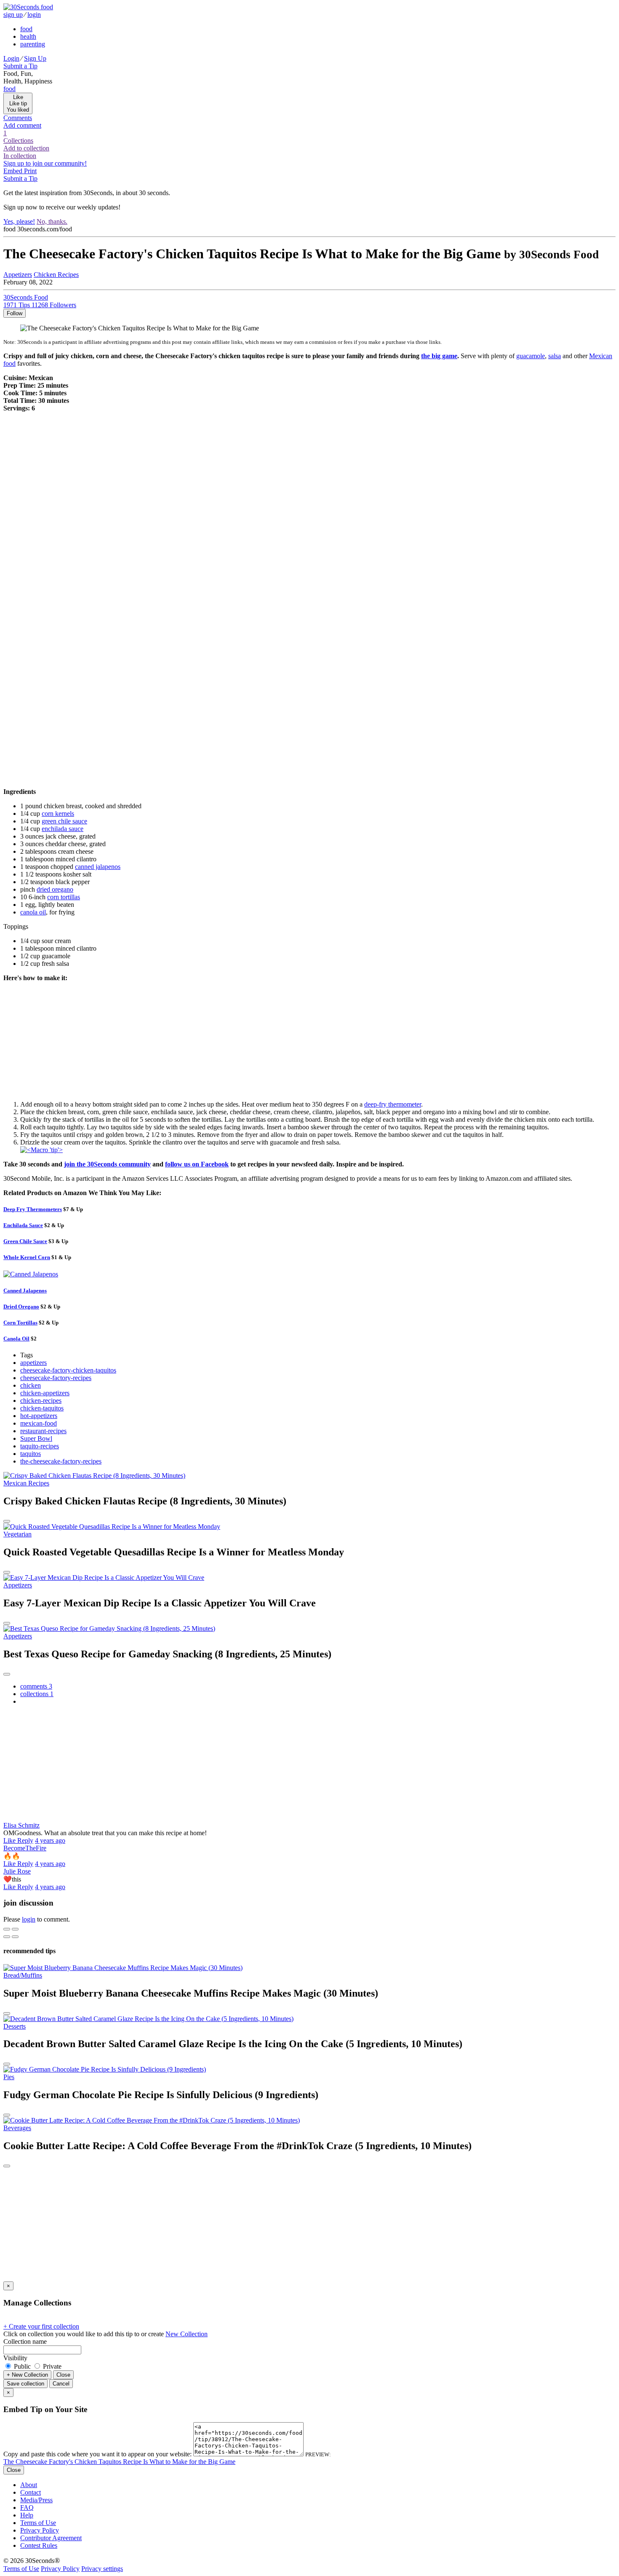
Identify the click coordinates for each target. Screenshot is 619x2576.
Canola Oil (16, 1339)
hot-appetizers (39, 1416)
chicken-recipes (41, 1401)
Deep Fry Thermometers (33, 1209)
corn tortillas (64, 897)
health (28, 36)
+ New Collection (27, 2375)
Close (63, 2375)
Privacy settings (102, 2569)
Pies (9, 2077)
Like (10, 1840)
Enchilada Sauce (23, 1225)
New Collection (187, 2334)
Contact (31, 2492)
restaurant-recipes (43, 1431)
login (34, 15)
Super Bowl (36, 1438)
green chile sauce (64, 821)
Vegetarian (17, 1534)
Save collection (25, 2384)
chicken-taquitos (42, 1408)
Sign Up (35, 58)
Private (51, 2366)
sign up (13, 15)
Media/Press (36, 2500)
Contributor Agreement (51, 2538)
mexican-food (39, 1423)
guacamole (531, 356)
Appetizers (18, 275)
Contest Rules (39, 2545)
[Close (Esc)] (7, 1929)
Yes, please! (19, 221)
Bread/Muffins (23, 1975)
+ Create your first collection (41, 2326)
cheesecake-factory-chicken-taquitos (68, 1370)
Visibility (15, 2358)
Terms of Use (38, 2523)
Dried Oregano (21, 1307)
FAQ (27, 2508)
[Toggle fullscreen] (15, 1929)
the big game (439, 356)
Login (11, 58)
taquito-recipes (40, 1446)
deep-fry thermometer (393, 1104)
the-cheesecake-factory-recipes (61, 1461)
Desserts (15, 2026)
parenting (33, 44)
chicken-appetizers (45, 1393)
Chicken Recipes (56, 275)
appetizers (33, 1363)
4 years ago (50, 1840)
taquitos (31, 1454)
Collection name (25, 2341)
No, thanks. (52, 221)
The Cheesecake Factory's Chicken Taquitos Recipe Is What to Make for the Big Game (119, 2462)
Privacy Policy (40, 2530)
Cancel (61, 2384)
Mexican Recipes (26, 1483)
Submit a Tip (20, 66)
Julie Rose (17, 1871)
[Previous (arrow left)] (7, 1937)
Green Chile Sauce (25, 1241)
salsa (555, 356)
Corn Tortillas (20, 1323)
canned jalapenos (98, 867)
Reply (25, 1840)
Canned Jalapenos (25, 1291)
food (26, 29)
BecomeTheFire (25, 1848)
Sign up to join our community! (45, 163)
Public (22, 2366)
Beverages (17, 2128)
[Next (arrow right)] (15, 1937)
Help (27, 2515)
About (29, 2485)
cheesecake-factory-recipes (56, 1378)
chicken (31, 1385)
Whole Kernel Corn (27, 1257)
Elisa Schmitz (21, 1825)
